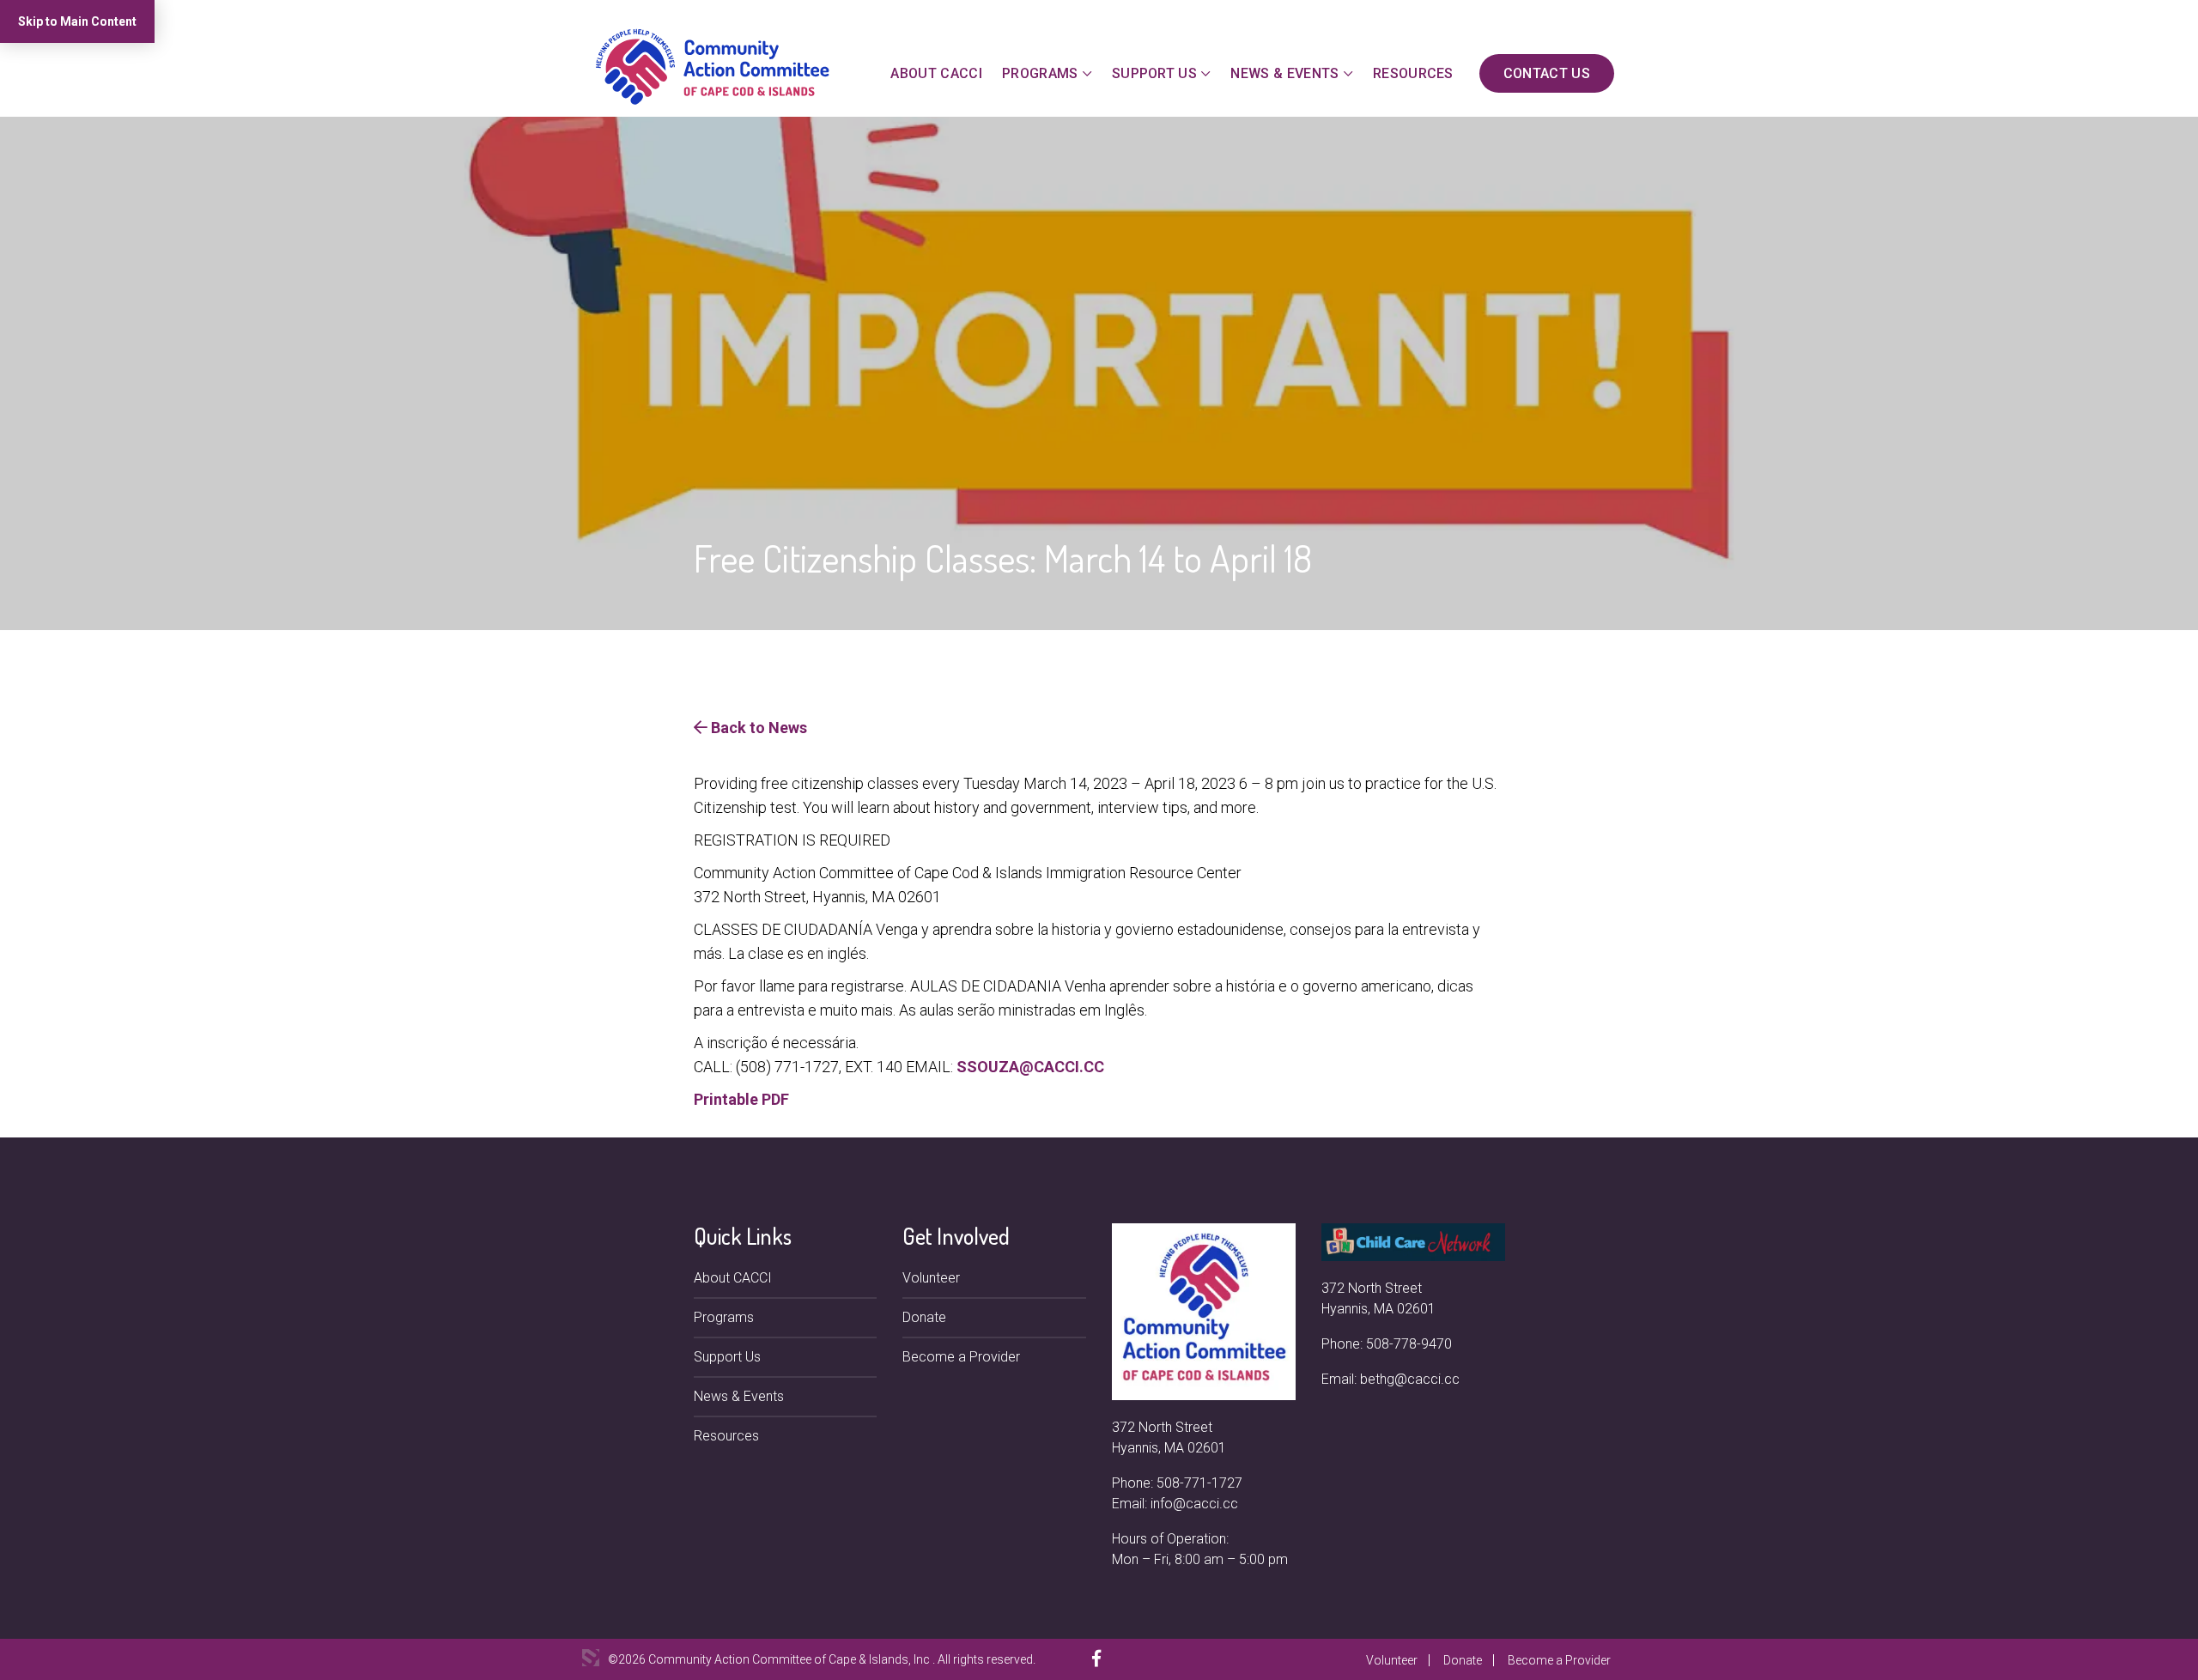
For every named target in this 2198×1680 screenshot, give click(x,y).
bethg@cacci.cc (1410, 1379)
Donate (924, 1317)
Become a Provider (961, 1357)
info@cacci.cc (1194, 1504)
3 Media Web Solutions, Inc (591, 1658)
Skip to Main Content (77, 21)
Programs (1040, 73)
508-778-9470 (1409, 1344)
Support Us (1154, 73)
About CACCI (936, 73)
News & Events (1284, 73)
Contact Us (1547, 73)
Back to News (757, 728)
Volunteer (931, 1278)
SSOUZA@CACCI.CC (1030, 1067)
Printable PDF (741, 1099)
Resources (1413, 73)
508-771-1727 (1199, 1483)
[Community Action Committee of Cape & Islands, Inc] (713, 66)
